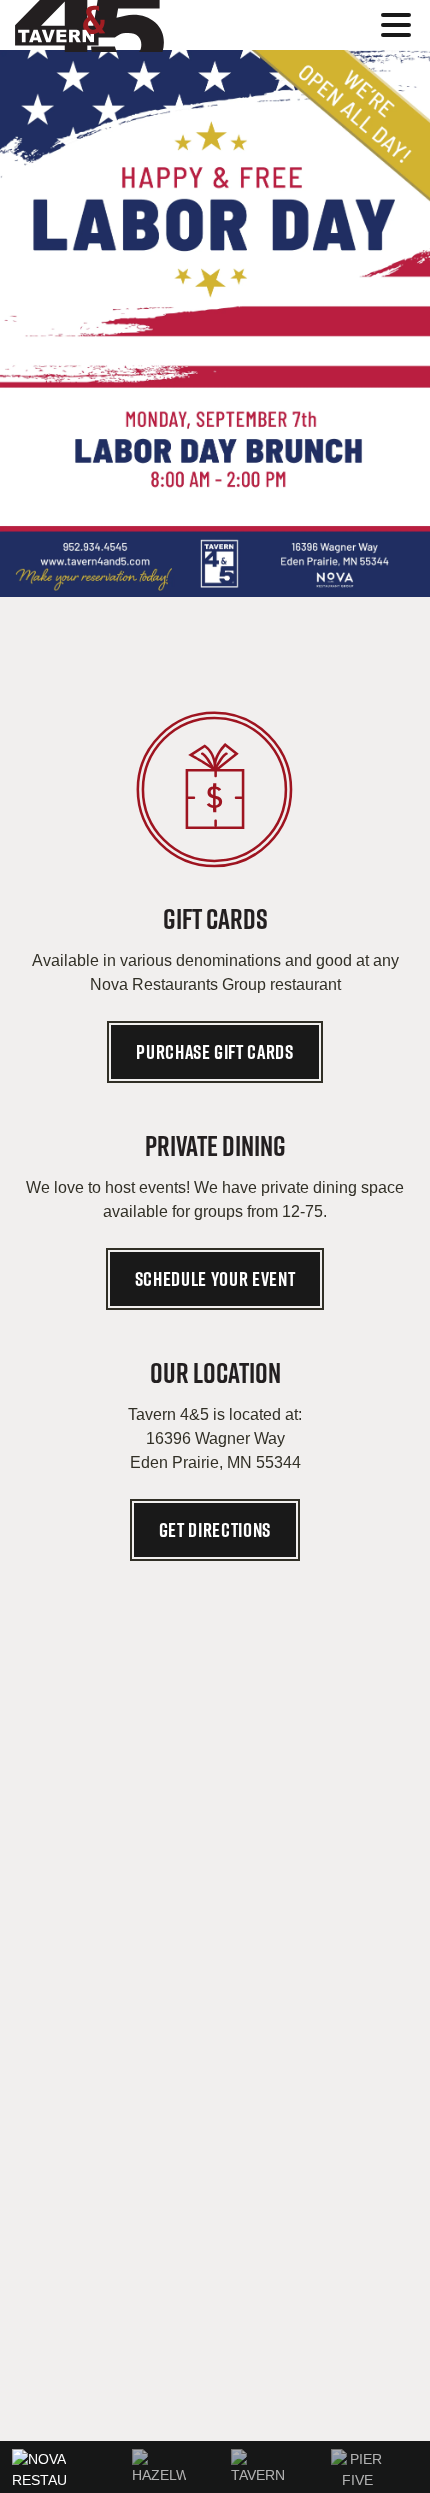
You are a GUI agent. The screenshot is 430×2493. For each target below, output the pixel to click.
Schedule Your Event (215, 1279)
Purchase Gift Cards (215, 1052)
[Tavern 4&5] (135, 26)
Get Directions (215, 1530)
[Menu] (401, 28)
